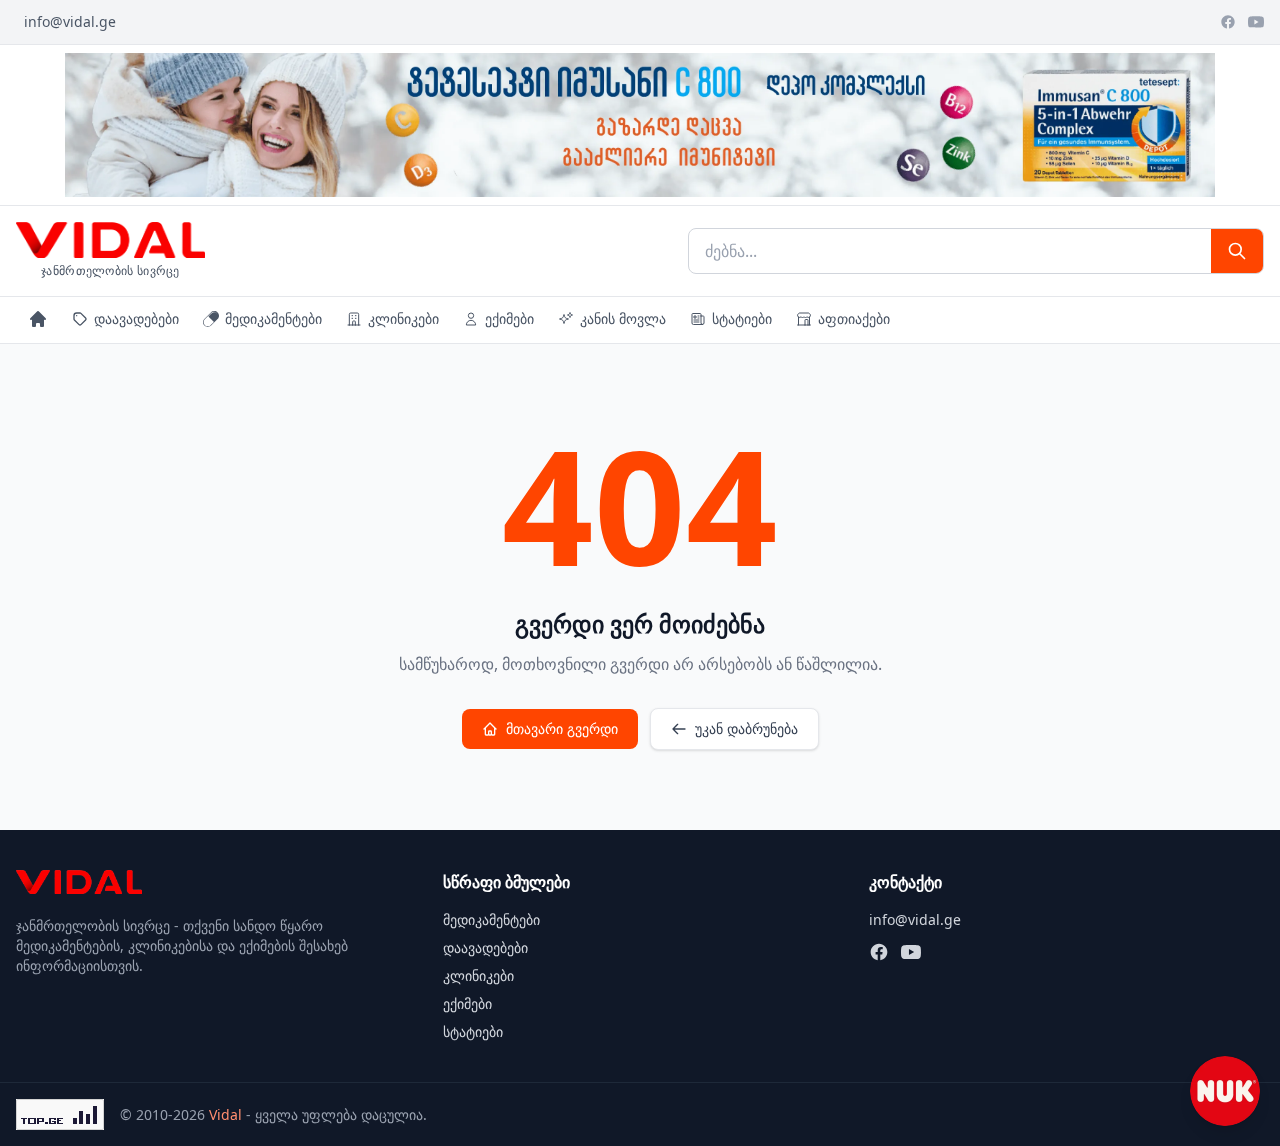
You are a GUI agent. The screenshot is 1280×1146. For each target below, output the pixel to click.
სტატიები (742, 318)
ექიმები (509, 318)
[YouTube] (1256, 22)
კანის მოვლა (623, 318)
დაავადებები (136, 318)
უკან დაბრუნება (746, 728)
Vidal (225, 1114)
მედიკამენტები (273, 318)
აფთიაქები (854, 318)
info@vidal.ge (70, 21)
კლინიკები (403, 318)
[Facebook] (1228, 22)
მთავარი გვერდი (562, 728)
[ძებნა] (1237, 251)
